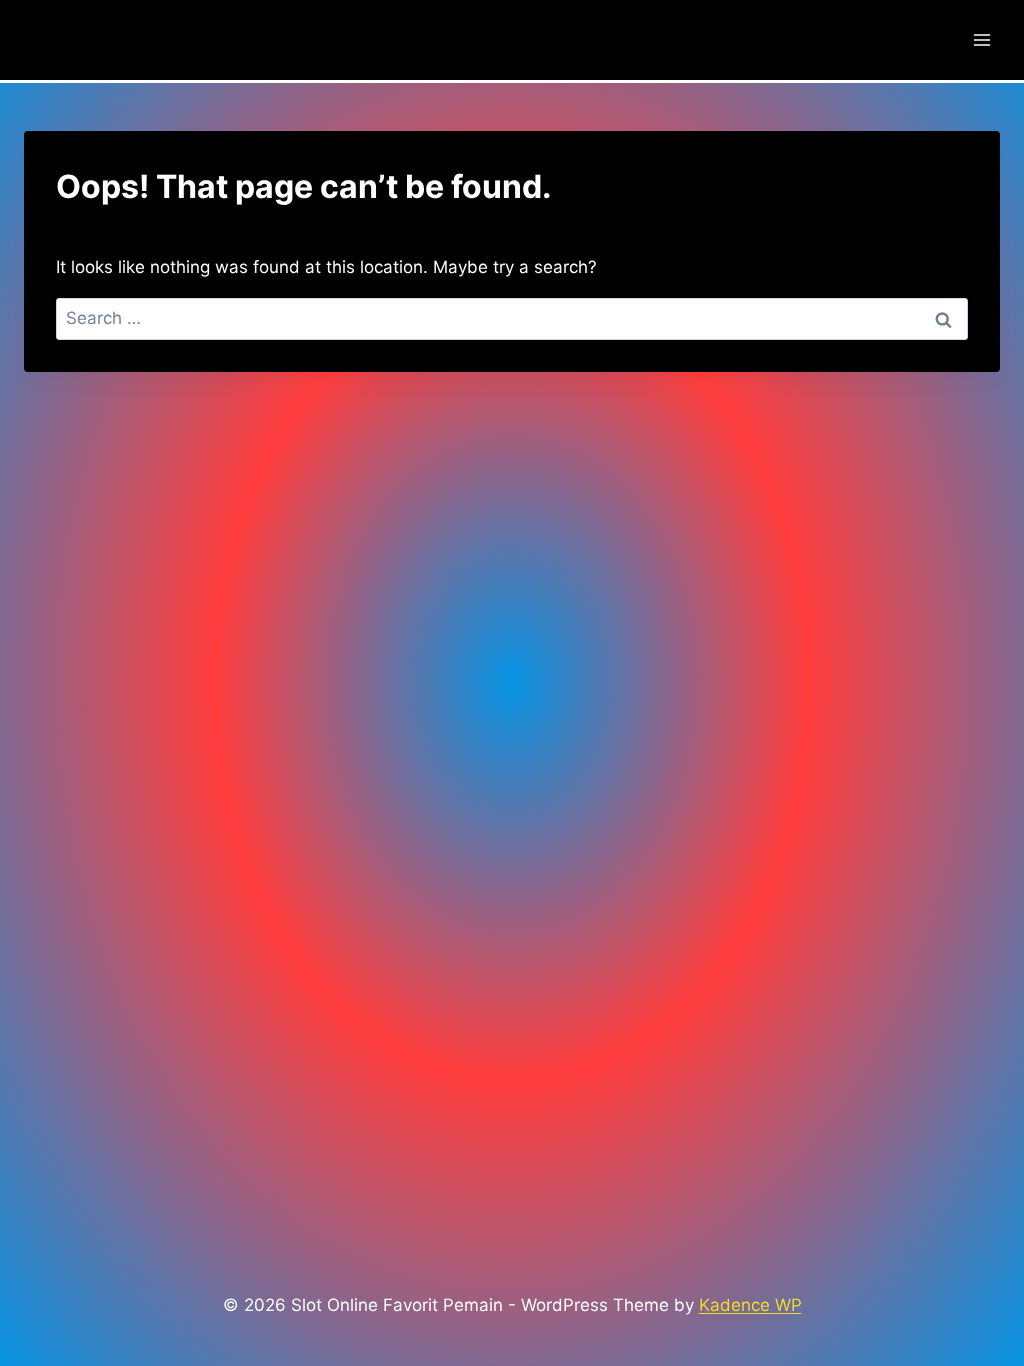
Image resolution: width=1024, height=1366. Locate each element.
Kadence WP (750, 1305)
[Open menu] (981, 39)
